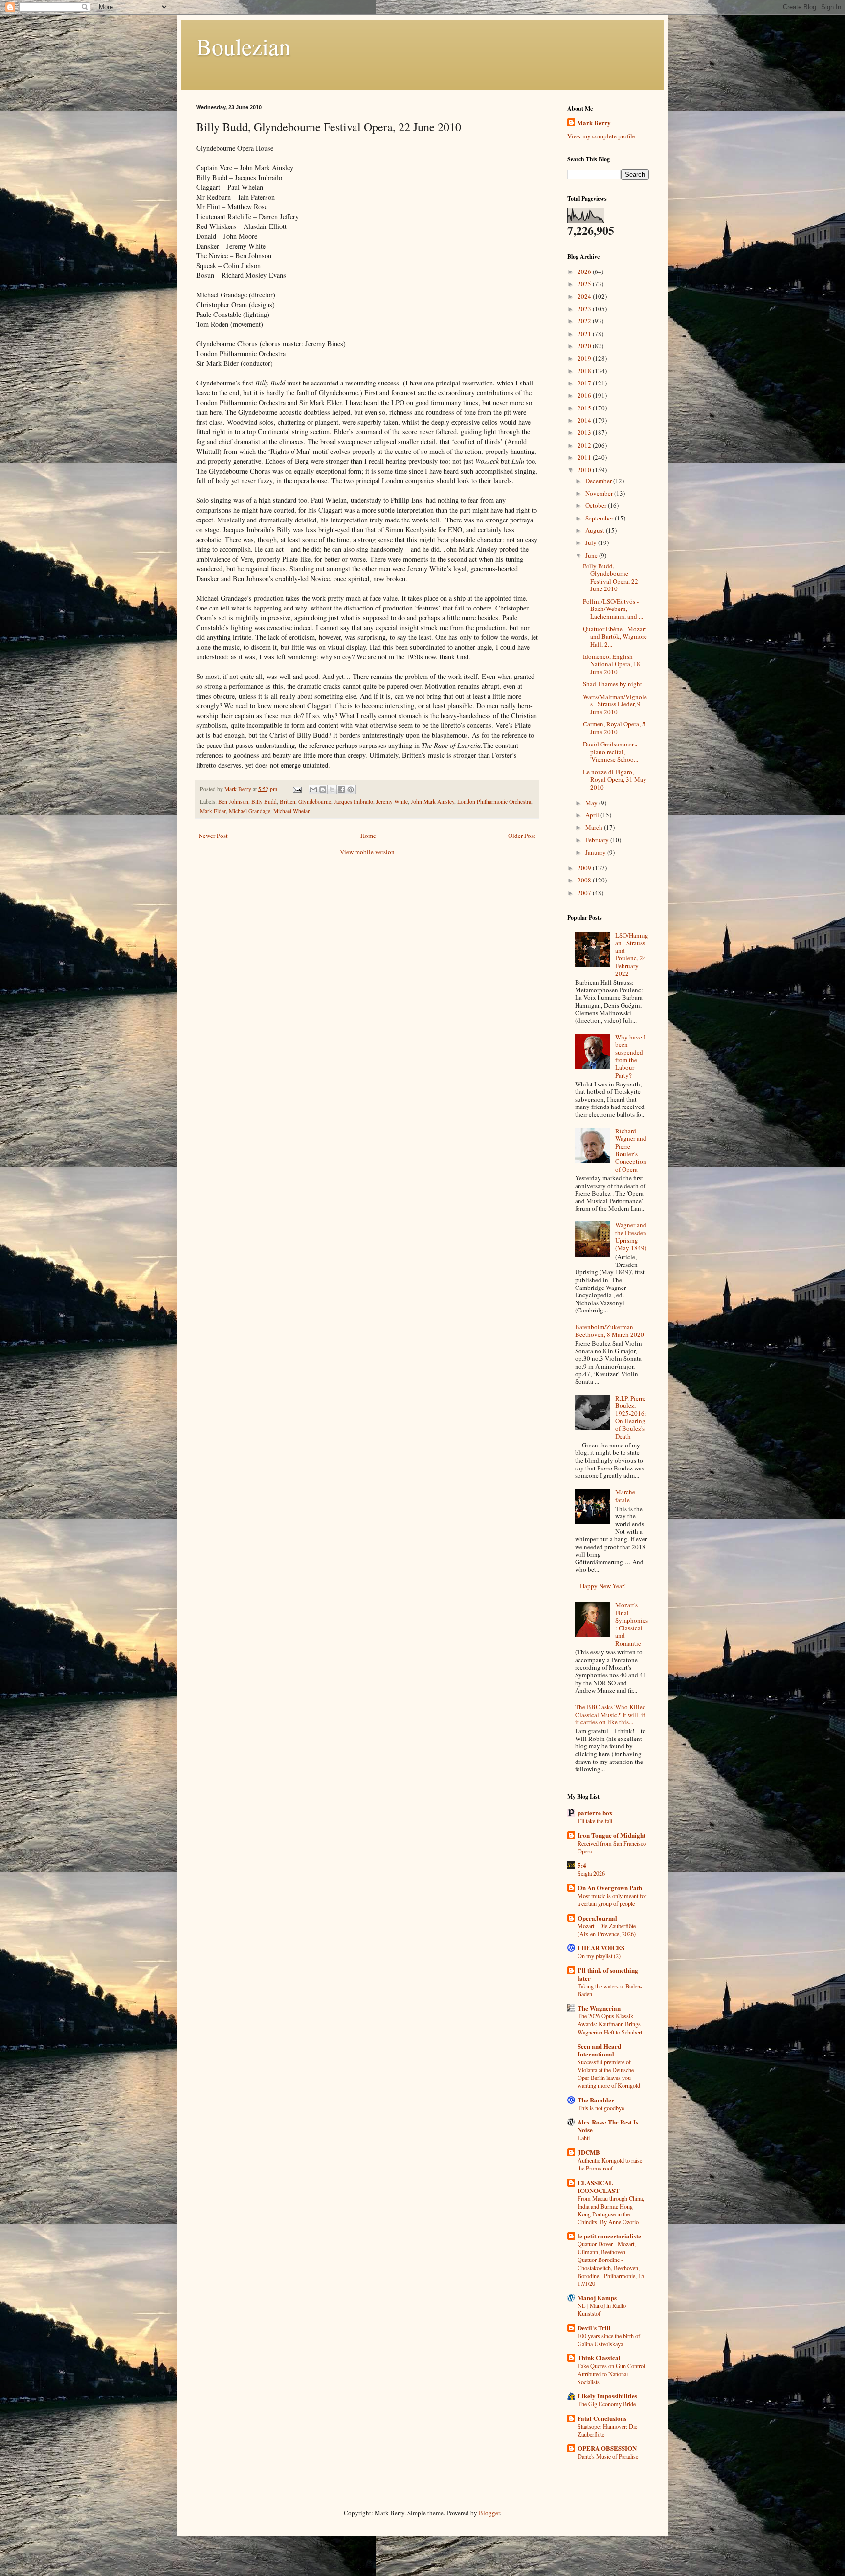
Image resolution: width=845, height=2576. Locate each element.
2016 (585, 395)
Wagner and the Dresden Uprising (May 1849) (631, 1236)
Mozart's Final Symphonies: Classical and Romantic (632, 1624)
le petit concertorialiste (609, 2236)
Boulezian (243, 46)
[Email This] (313, 790)
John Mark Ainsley (433, 802)
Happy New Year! (603, 1586)
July (592, 542)
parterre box (595, 1813)
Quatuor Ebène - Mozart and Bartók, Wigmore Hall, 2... (615, 636)
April (593, 815)
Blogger (489, 2513)
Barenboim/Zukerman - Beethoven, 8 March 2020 (610, 1331)
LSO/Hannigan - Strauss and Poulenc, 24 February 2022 (632, 954)
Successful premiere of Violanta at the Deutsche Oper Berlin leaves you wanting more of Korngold (609, 2074)
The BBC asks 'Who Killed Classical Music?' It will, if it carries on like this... (611, 1714)
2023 (585, 309)
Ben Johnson (233, 802)
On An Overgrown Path (610, 1887)
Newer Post (213, 836)
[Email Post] (297, 789)
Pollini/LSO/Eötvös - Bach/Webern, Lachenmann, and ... (613, 609)
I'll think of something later (608, 1974)
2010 (585, 470)
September (600, 518)
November (600, 493)
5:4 (582, 1865)
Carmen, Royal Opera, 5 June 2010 (614, 728)
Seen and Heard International (599, 2050)
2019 (585, 358)
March (595, 827)
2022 (585, 321)
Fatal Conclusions (602, 2418)
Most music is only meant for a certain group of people (612, 1899)
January (596, 852)
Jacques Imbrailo (354, 802)
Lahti (584, 2138)
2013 (585, 432)
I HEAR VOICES (601, 1948)
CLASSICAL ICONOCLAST (599, 2186)
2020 (585, 346)
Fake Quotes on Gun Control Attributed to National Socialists (611, 2373)
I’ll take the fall (595, 1821)
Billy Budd (264, 802)
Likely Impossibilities (607, 2396)
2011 (585, 457)
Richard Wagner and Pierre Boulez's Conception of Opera (631, 1150)
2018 (585, 371)
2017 (585, 383)
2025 (585, 284)
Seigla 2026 (591, 1873)
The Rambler (596, 2100)
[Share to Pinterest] (351, 790)
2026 (585, 271)
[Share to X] (332, 790)
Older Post (522, 836)
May (592, 803)
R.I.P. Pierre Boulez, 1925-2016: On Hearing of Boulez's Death (631, 1417)
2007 (585, 893)
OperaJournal (597, 1918)
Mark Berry (594, 123)
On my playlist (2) (599, 1956)
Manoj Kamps (597, 2297)
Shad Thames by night (612, 684)
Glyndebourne (315, 802)
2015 (585, 408)
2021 (585, 334)
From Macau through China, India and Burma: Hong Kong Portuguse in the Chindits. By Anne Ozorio (611, 2210)
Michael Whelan (292, 811)
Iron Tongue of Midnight (612, 1835)
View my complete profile (601, 136)
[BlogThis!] (323, 790)
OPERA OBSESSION (607, 2448)
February (598, 840)
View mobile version (367, 852)
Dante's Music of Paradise (608, 2456)
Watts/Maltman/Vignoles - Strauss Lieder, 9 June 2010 (615, 704)
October (597, 505)
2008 (585, 880)
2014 (585, 420)
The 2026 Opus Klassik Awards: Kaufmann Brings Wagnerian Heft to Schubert (610, 2024)
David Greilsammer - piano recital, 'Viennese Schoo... (611, 752)
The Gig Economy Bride (607, 2404)
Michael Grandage (250, 811)
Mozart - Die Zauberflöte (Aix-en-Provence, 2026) (607, 1930)
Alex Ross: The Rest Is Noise (608, 2126)
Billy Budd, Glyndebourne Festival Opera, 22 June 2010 (611, 577)
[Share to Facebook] (341, 790)
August (596, 530)
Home (368, 836)
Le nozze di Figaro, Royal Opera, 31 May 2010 (615, 780)
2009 (585, 868)
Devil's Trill (594, 2328)
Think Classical (599, 2358)
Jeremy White (392, 802)
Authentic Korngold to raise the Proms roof (610, 2164)
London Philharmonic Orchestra (494, 802)
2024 (585, 296)
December (599, 481)
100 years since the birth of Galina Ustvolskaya (609, 2340)
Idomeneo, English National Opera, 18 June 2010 (612, 664)
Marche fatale (625, 1496)
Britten (288, 802)
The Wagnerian (599, 2008)
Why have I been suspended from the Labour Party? (630, 1056)
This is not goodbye (601, 2108)
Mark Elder (213, 811)
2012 (585, 445)
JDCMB (589, 2152)
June (592, 555)
